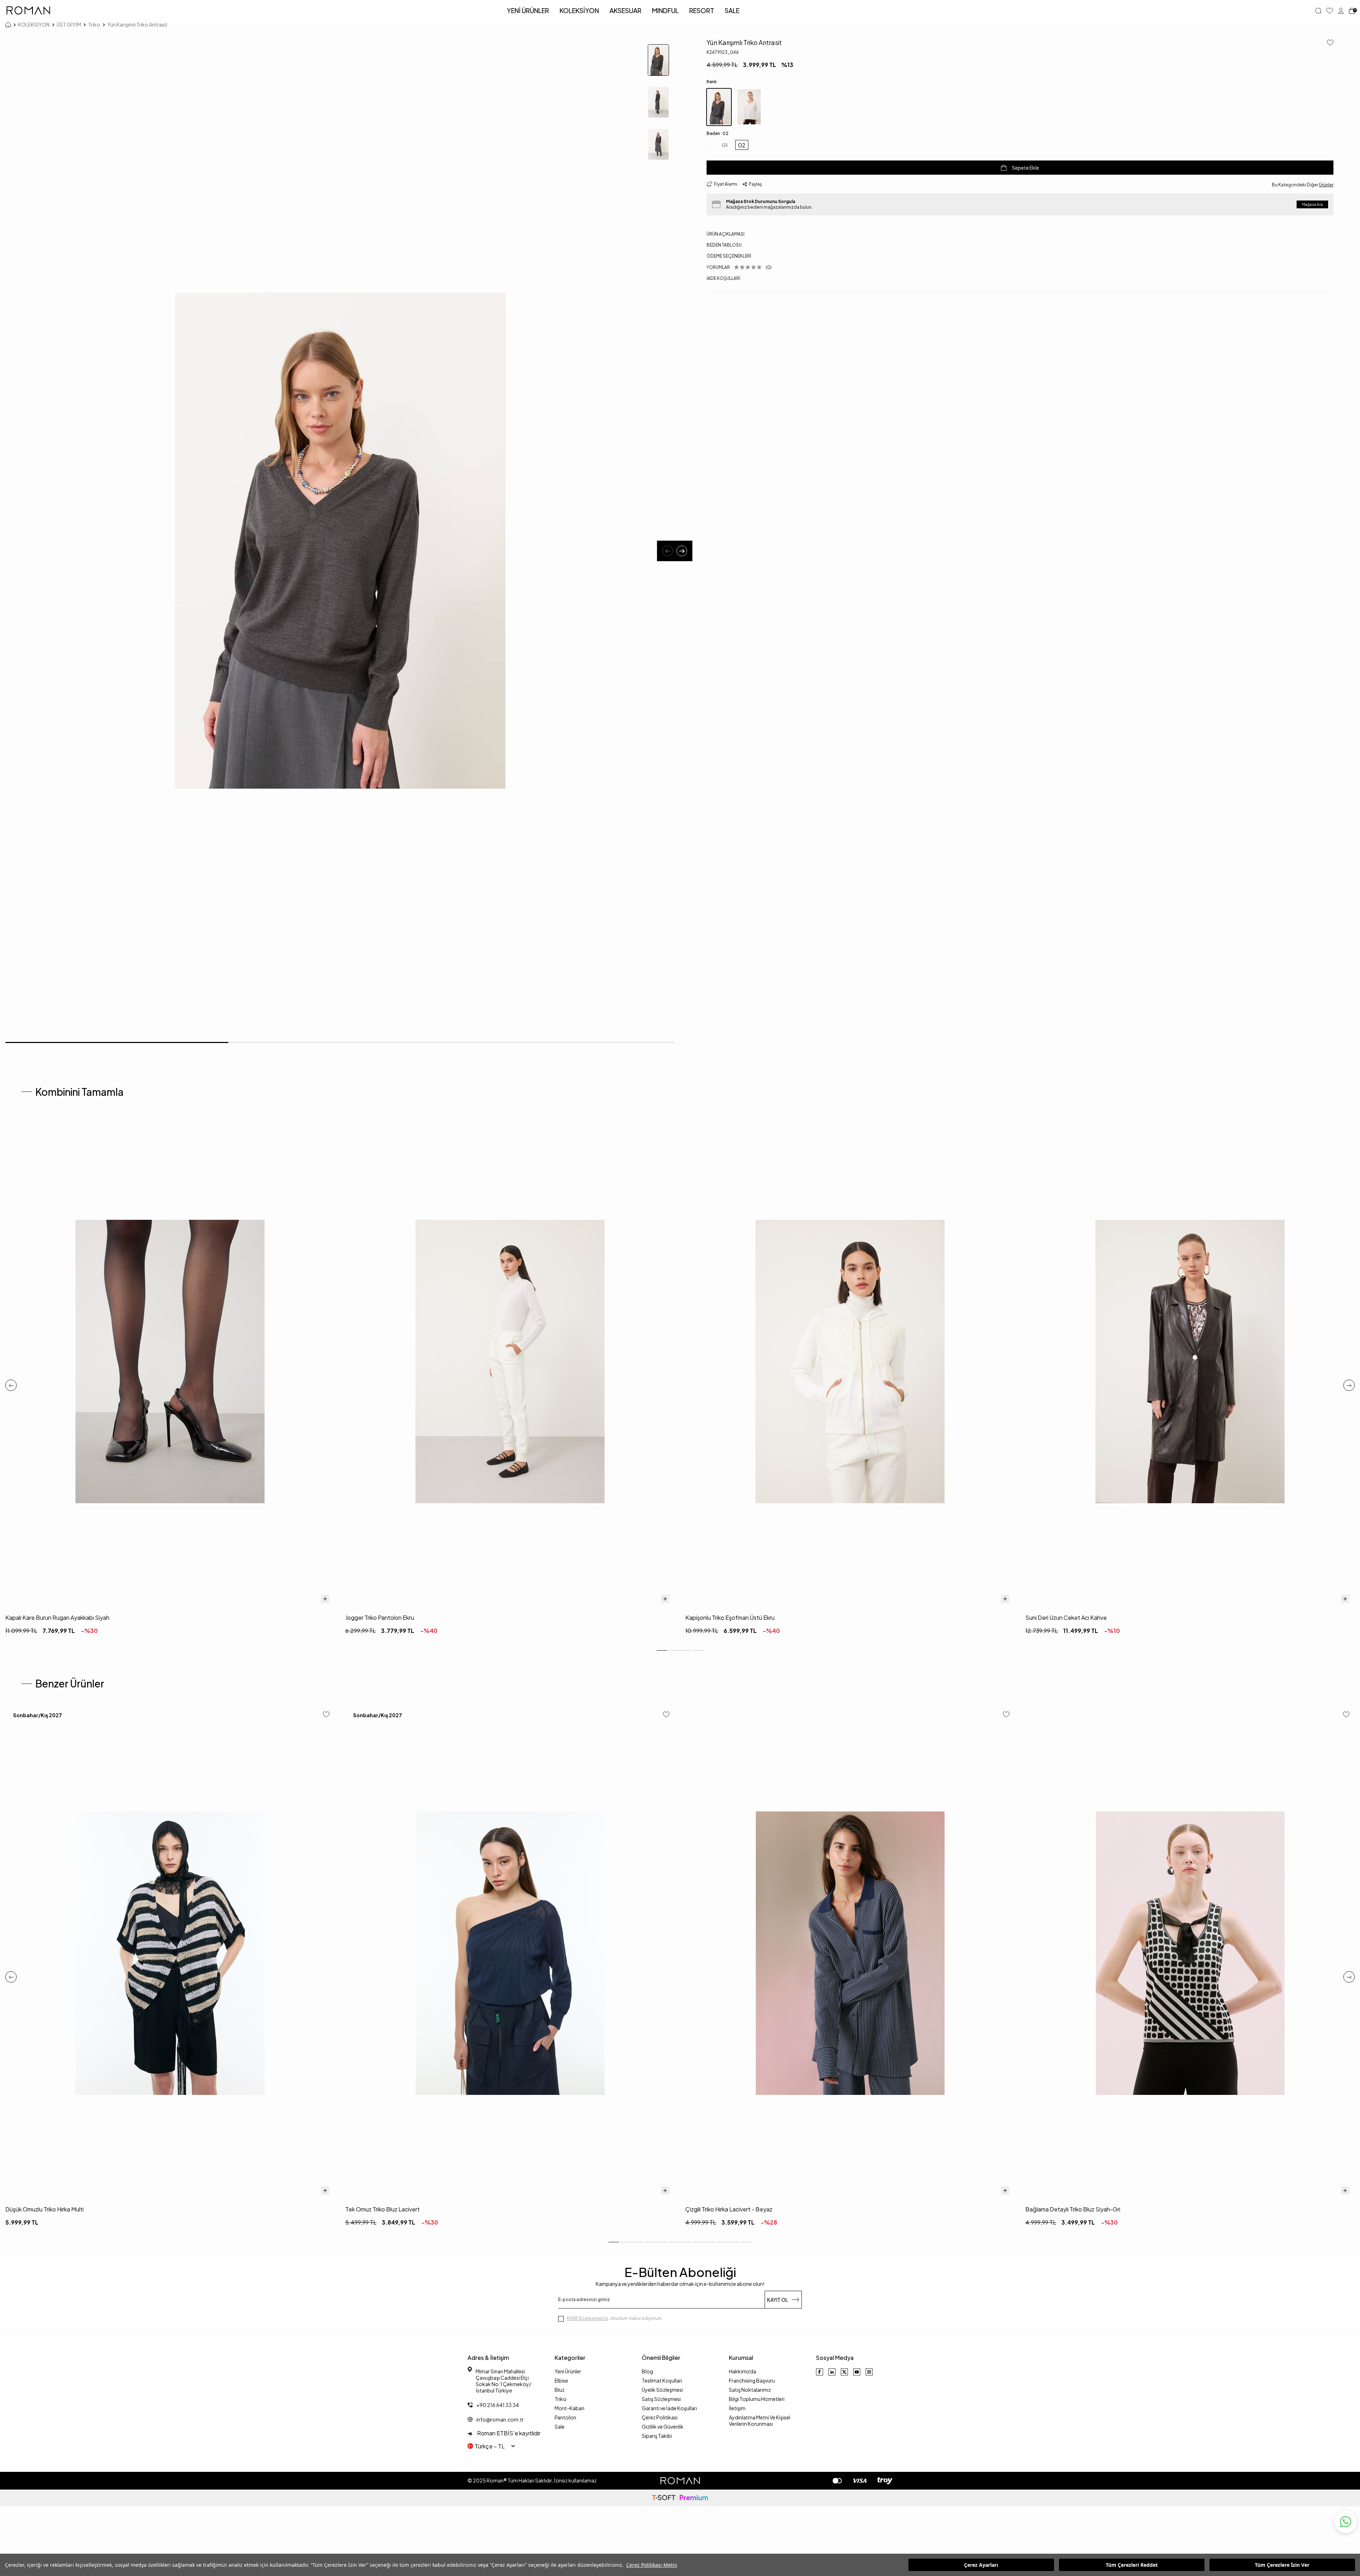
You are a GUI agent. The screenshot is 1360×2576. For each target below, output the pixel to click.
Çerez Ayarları (981, 2565)
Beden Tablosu (724, 245)
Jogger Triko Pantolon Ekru (380, 1617)
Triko (94, 24)
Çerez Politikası (660, 2417)
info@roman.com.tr (500, 2419)
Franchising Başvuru (752, 2380)
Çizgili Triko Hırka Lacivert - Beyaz (729, 2209)
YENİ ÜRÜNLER (528, 10)
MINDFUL (665, 10)
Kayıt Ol (778, 2300)
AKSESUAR (625, 10)
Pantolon (565, 2417)
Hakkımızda (743, 2371)
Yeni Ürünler (568, 2371)
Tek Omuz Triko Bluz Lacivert (382, 2209)
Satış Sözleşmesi (661, 2399)
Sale (560, 2426)
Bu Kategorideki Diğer (1303, 185)
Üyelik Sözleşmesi (662, 2390)
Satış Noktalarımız (750, 2390)
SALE (732, 10)
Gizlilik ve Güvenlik (663, 2426)
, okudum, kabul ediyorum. (615, 2318)
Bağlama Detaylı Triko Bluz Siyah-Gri (1073, 2209)
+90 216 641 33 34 (498, 2405)
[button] (668, 551)
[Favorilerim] (1330, 11)
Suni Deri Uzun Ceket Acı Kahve (1066, 1617)
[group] (340, 541)
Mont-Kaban (569, 2408)
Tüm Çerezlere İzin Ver (1282, 2565)
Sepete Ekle (1025, 168)
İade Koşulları (723, 278)
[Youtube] (857, 2372)
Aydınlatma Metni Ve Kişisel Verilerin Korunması (760, 2420)
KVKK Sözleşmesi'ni (587, 2318)
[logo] (28, 11)
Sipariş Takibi (657, 2436)
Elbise (561, 2380)
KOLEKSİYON (579, 10)
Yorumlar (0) (739, 267)
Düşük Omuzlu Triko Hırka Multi (44, 2209)
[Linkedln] (832, 2372)
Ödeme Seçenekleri (729, 256)
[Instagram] (869, 2372)
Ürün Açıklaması (726, 234)
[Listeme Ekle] (1328, 43)
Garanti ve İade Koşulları (669, 2408)
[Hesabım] (1341, 11)
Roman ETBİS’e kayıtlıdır (508, 2433)
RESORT (702, 10)
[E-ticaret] (680, 2498)
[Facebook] (820, 2372)
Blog (647, 2371)
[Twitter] (844, 2372)
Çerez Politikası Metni (652, 2565)
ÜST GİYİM (69, 24)
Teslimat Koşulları (662, 2380)
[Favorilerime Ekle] (326, 1715)
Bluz (560, 2390)
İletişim (737, 2408)
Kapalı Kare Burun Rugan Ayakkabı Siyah (57, 1617)
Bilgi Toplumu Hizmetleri (757, 2399)
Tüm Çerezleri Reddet (1132, 2565)
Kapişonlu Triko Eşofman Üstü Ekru (730, 1617)
